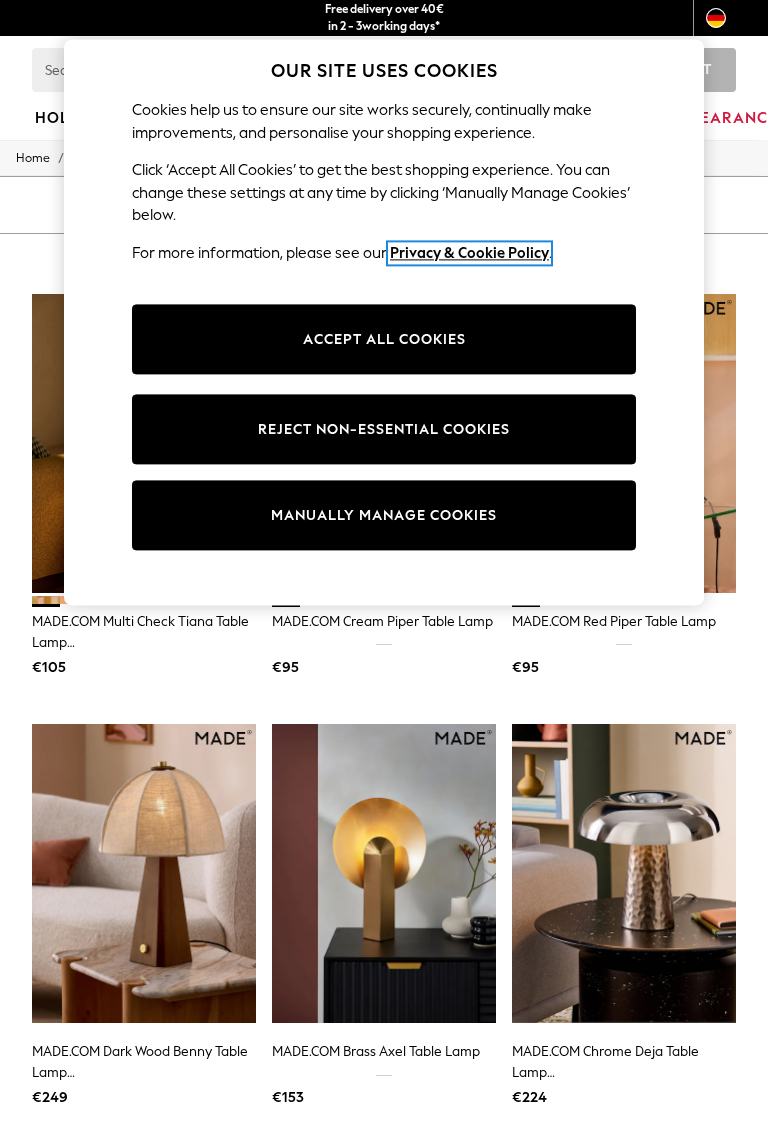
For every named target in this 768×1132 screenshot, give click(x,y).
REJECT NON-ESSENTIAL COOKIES (384, 429)
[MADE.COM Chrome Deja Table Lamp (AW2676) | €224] (624, 873)
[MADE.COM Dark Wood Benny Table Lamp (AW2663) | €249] (144, 873)
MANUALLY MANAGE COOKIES (384, 515)
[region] (384, 323)
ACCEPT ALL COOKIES (384, 339)
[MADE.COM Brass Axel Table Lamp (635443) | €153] (384, 873)
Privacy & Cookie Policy (469, 253)
